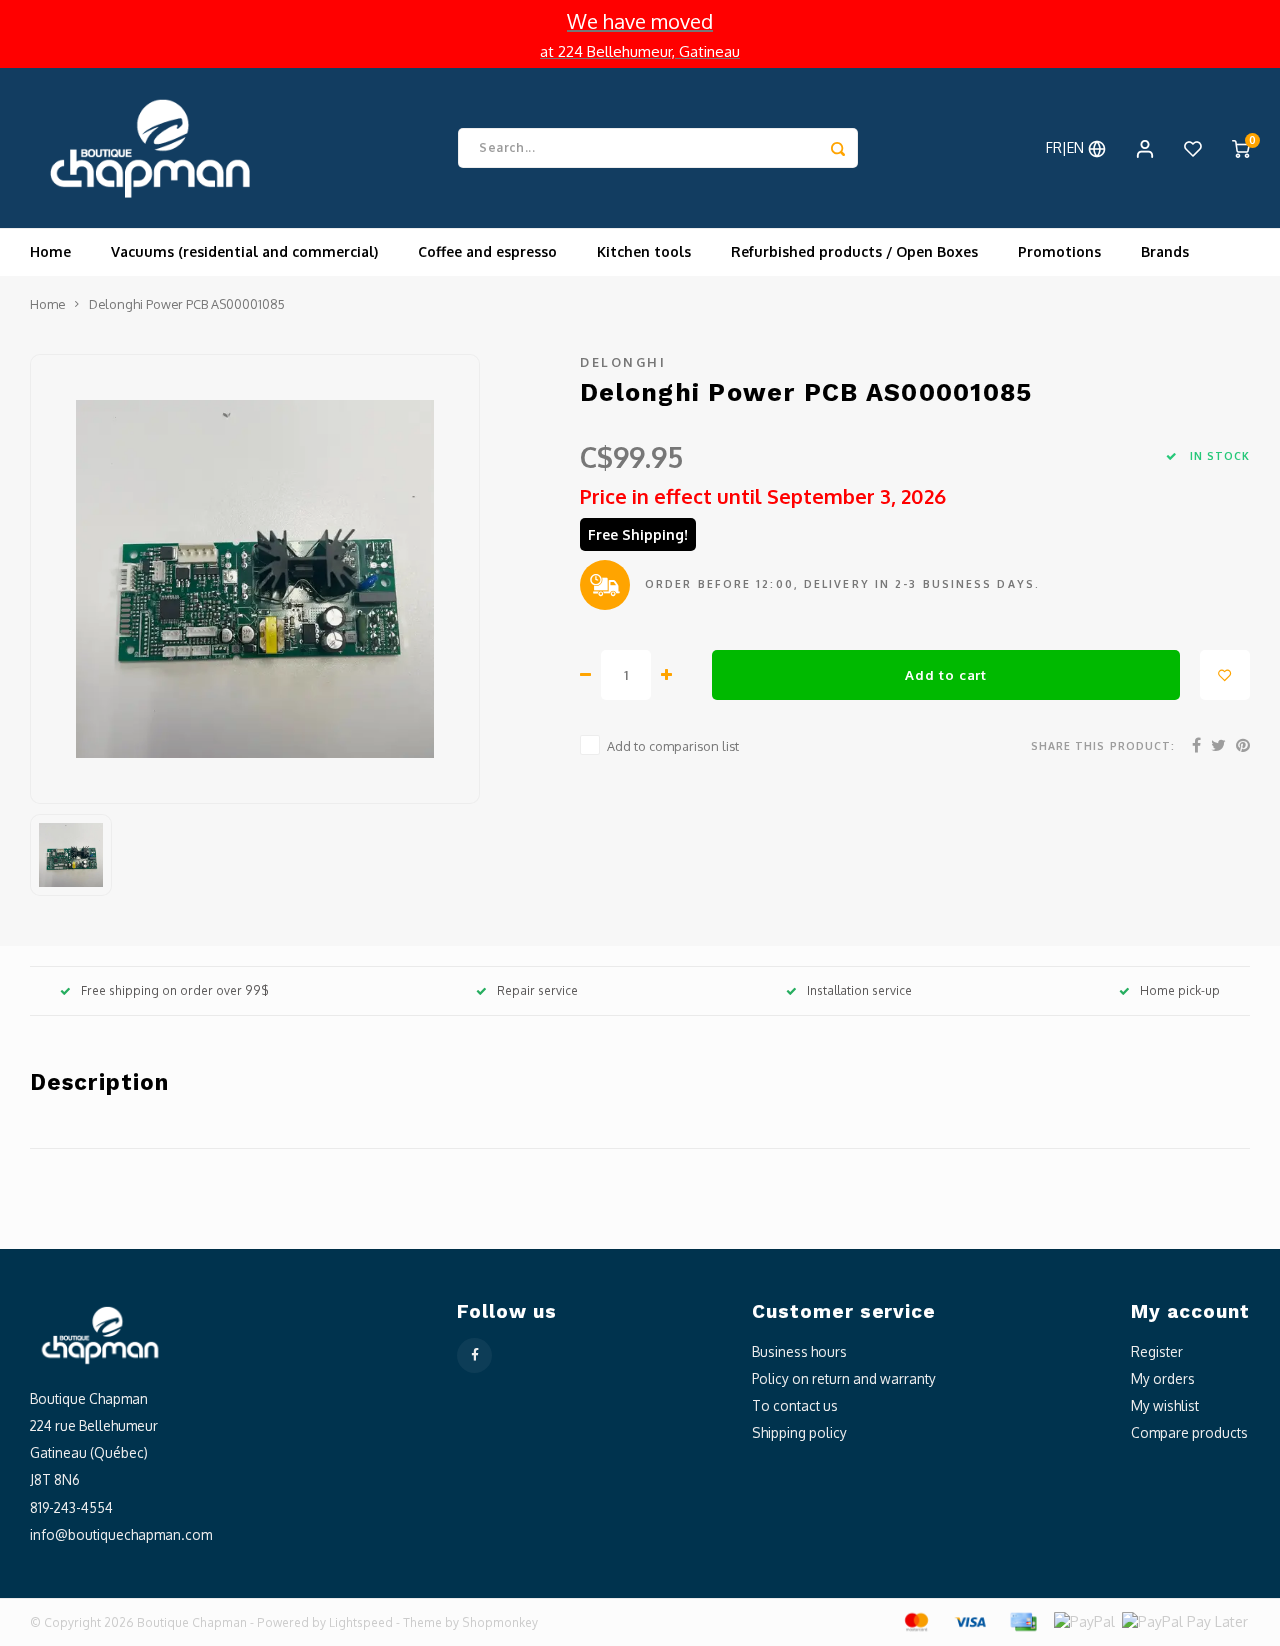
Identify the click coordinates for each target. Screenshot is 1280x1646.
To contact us (795, 1405)
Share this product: (1103, 745)
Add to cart (945, 674)
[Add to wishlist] (1225, 675)
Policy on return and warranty (844, 1378)
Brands (1165, 251)
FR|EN (1067, 147)
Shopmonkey (500, 1622)
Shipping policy (799, 1432)
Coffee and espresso (487, 251)
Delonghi (623, 362)
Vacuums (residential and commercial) (244, 251)
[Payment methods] (915, 1620)
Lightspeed (361, 1622)
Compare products (1189, 1432)
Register (1157, 1351)
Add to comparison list (673, 746)
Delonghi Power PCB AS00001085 (187, 304)
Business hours (799, 1351)
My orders (1163, 1378)
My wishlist (1165, 1405)
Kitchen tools (644, 251)
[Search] (838, 148)
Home (50, 251)
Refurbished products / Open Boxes (854, 251)
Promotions (1059, 251)
